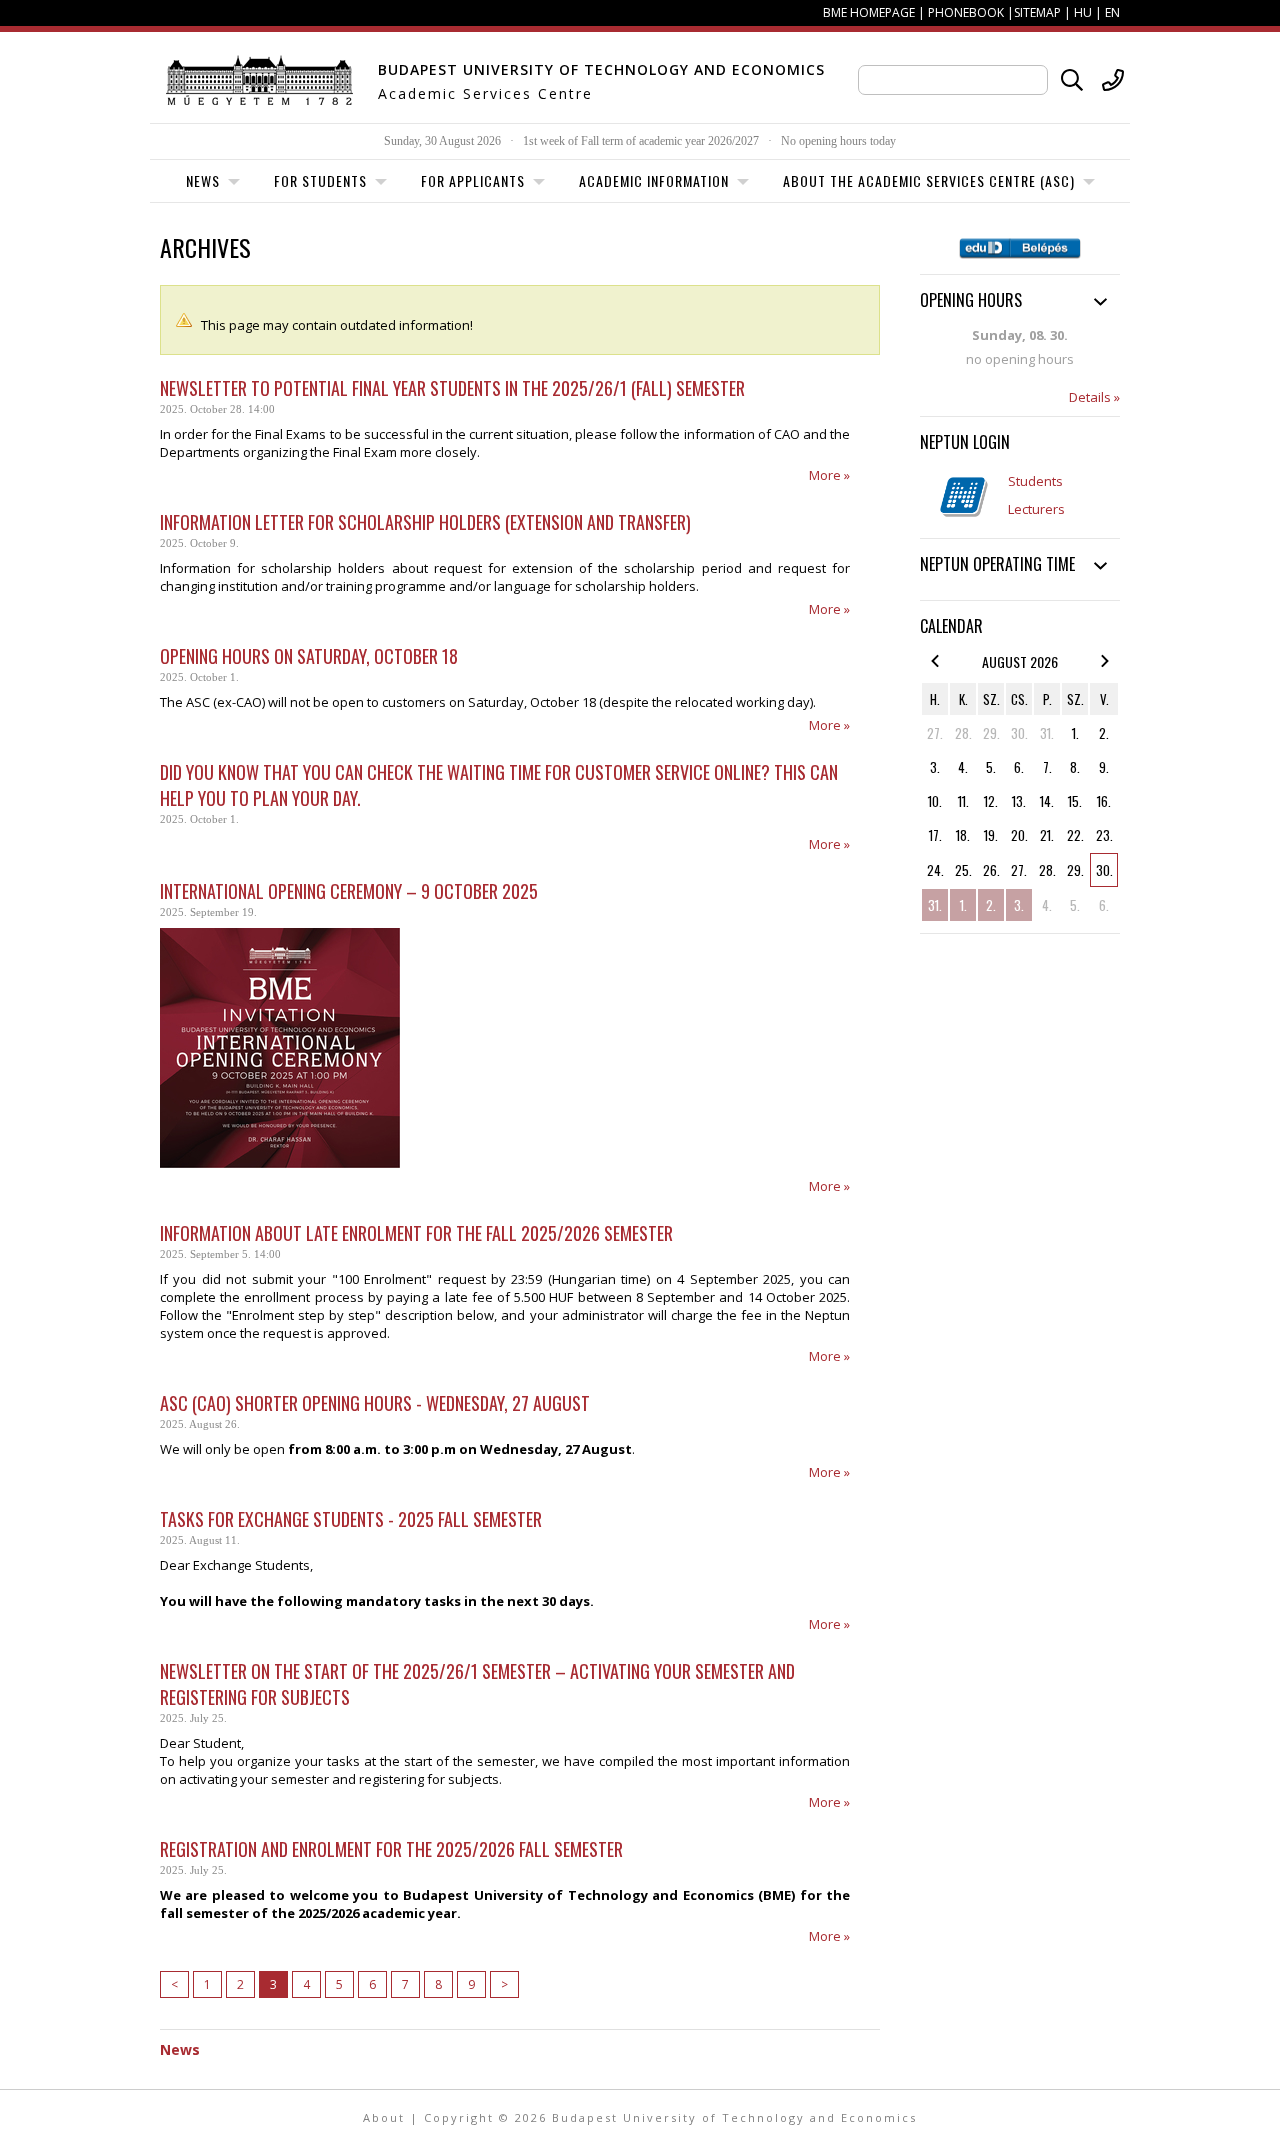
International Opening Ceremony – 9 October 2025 (349, 891)
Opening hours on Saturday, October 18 (309, 656)
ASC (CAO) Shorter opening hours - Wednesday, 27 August (375, 1403)
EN (1112, 12)
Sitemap (1037, 12)
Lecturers (1036, 509)
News (180, 2049)
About (384, 2117)
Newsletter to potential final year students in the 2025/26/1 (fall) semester (452, 388)
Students (1035, 481)
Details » (1094, 397)
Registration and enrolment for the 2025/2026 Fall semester (391, 1849)
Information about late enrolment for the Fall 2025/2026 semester (416, 1233)
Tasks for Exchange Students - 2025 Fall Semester (351, 1519)
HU (1083, 12)
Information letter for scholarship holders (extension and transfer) (425, 522)
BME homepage (869, 12)
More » (829, 475)
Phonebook (966, 12)
